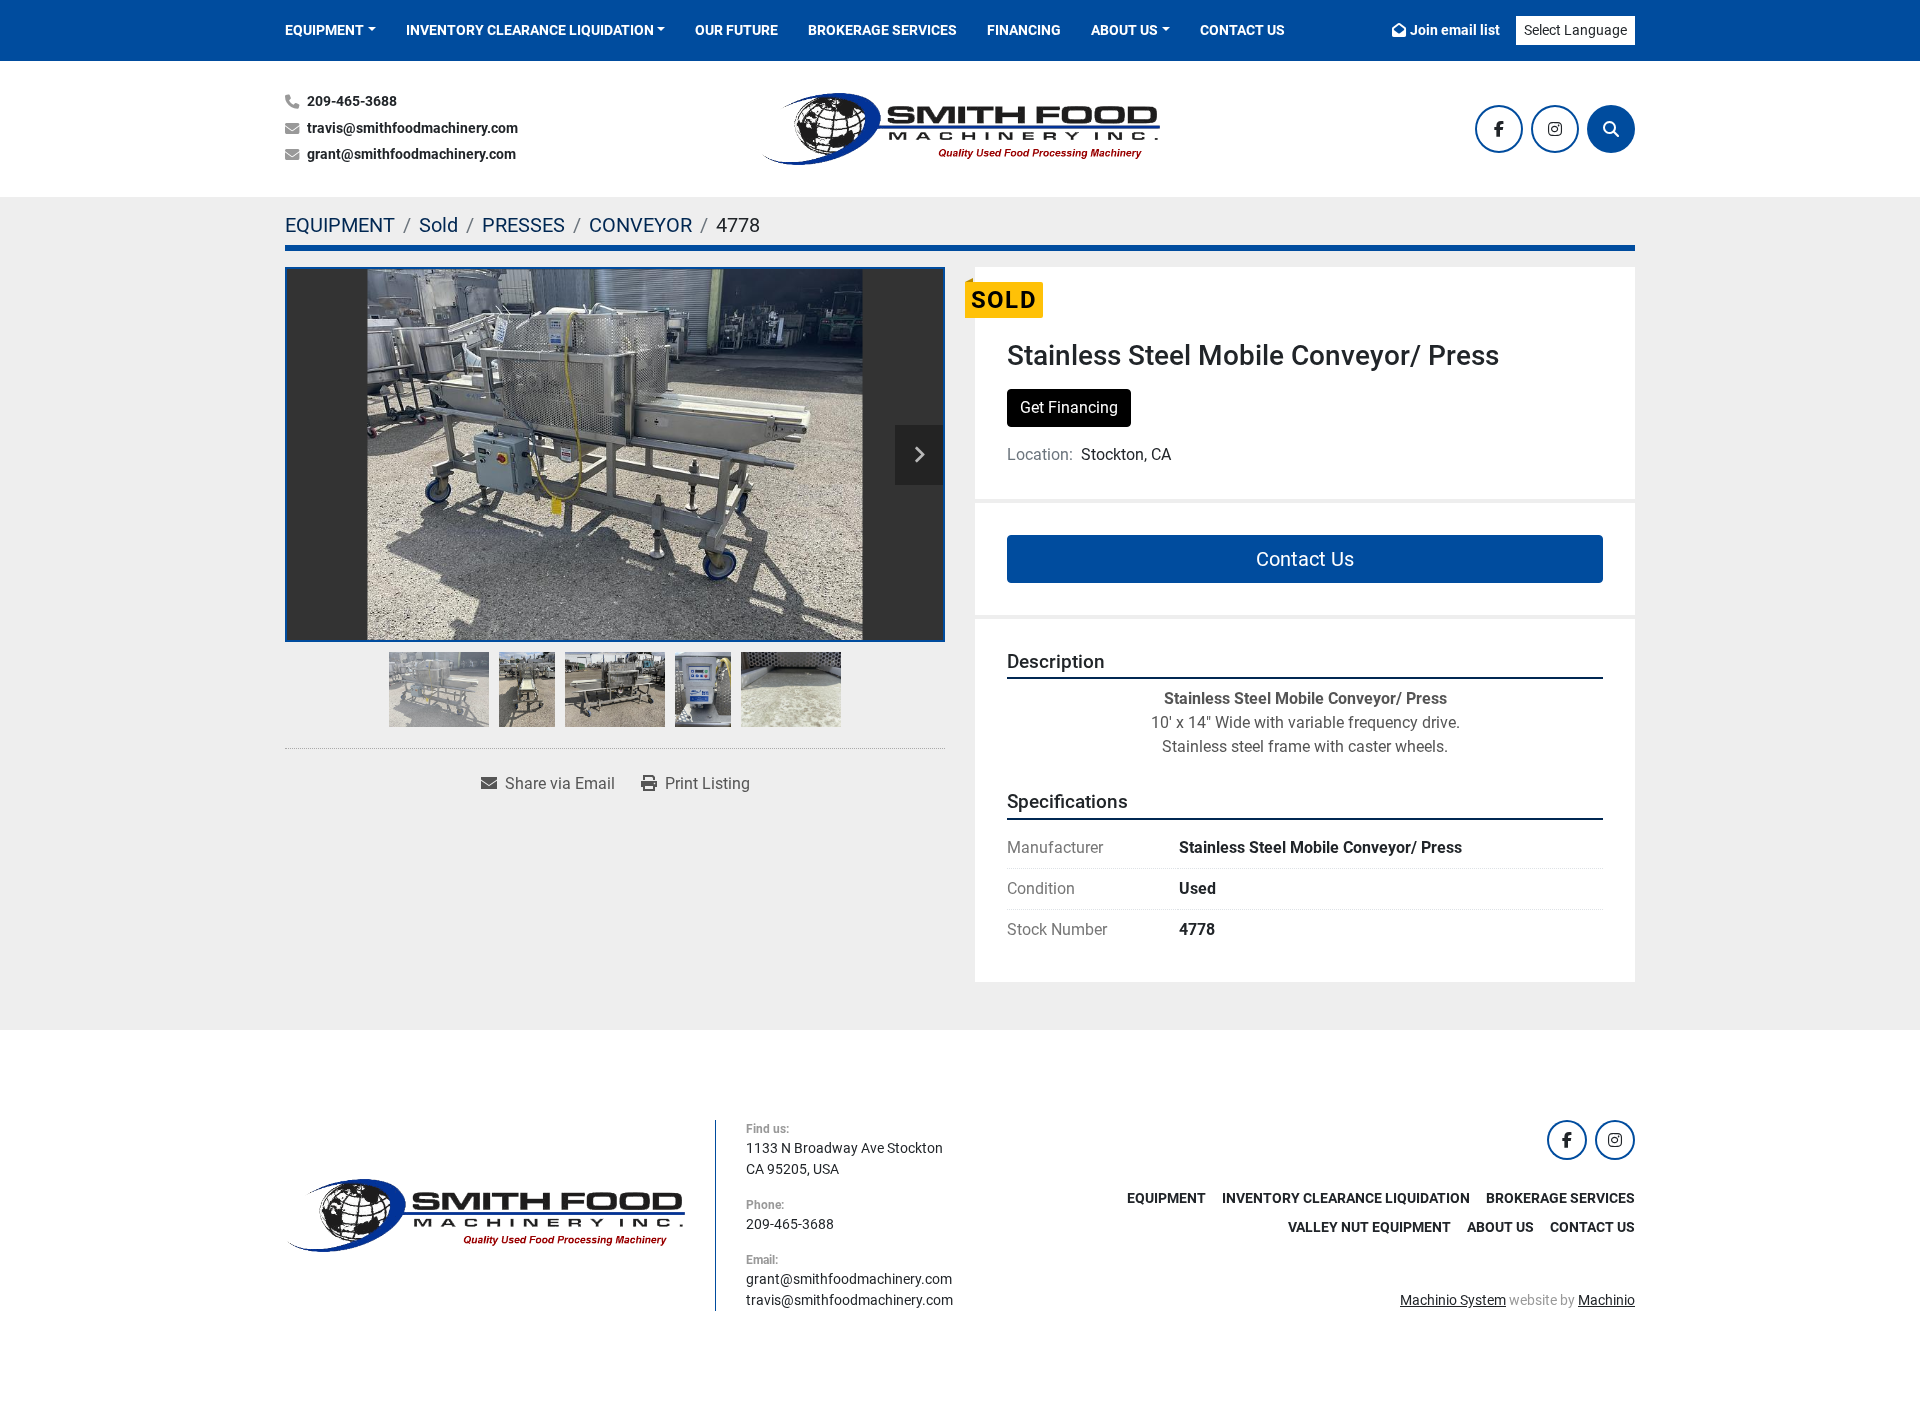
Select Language (1575, 30)
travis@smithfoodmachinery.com (412, 128)
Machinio (1606, 1300)
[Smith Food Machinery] (485, 1214)
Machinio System (1453, 1300)
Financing (1024, 30)
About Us (1124, 30)
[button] (330, 30)
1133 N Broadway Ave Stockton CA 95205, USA (844, 1158)
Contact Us (1242, 30)
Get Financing (1069, 407)
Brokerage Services (882, 30)
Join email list (1455, 30)
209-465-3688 (352, 101)
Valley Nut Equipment (1369, 1227)
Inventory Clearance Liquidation (530, 30)
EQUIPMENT (324, 30)
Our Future (736, 30)
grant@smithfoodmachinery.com (411, 154)
